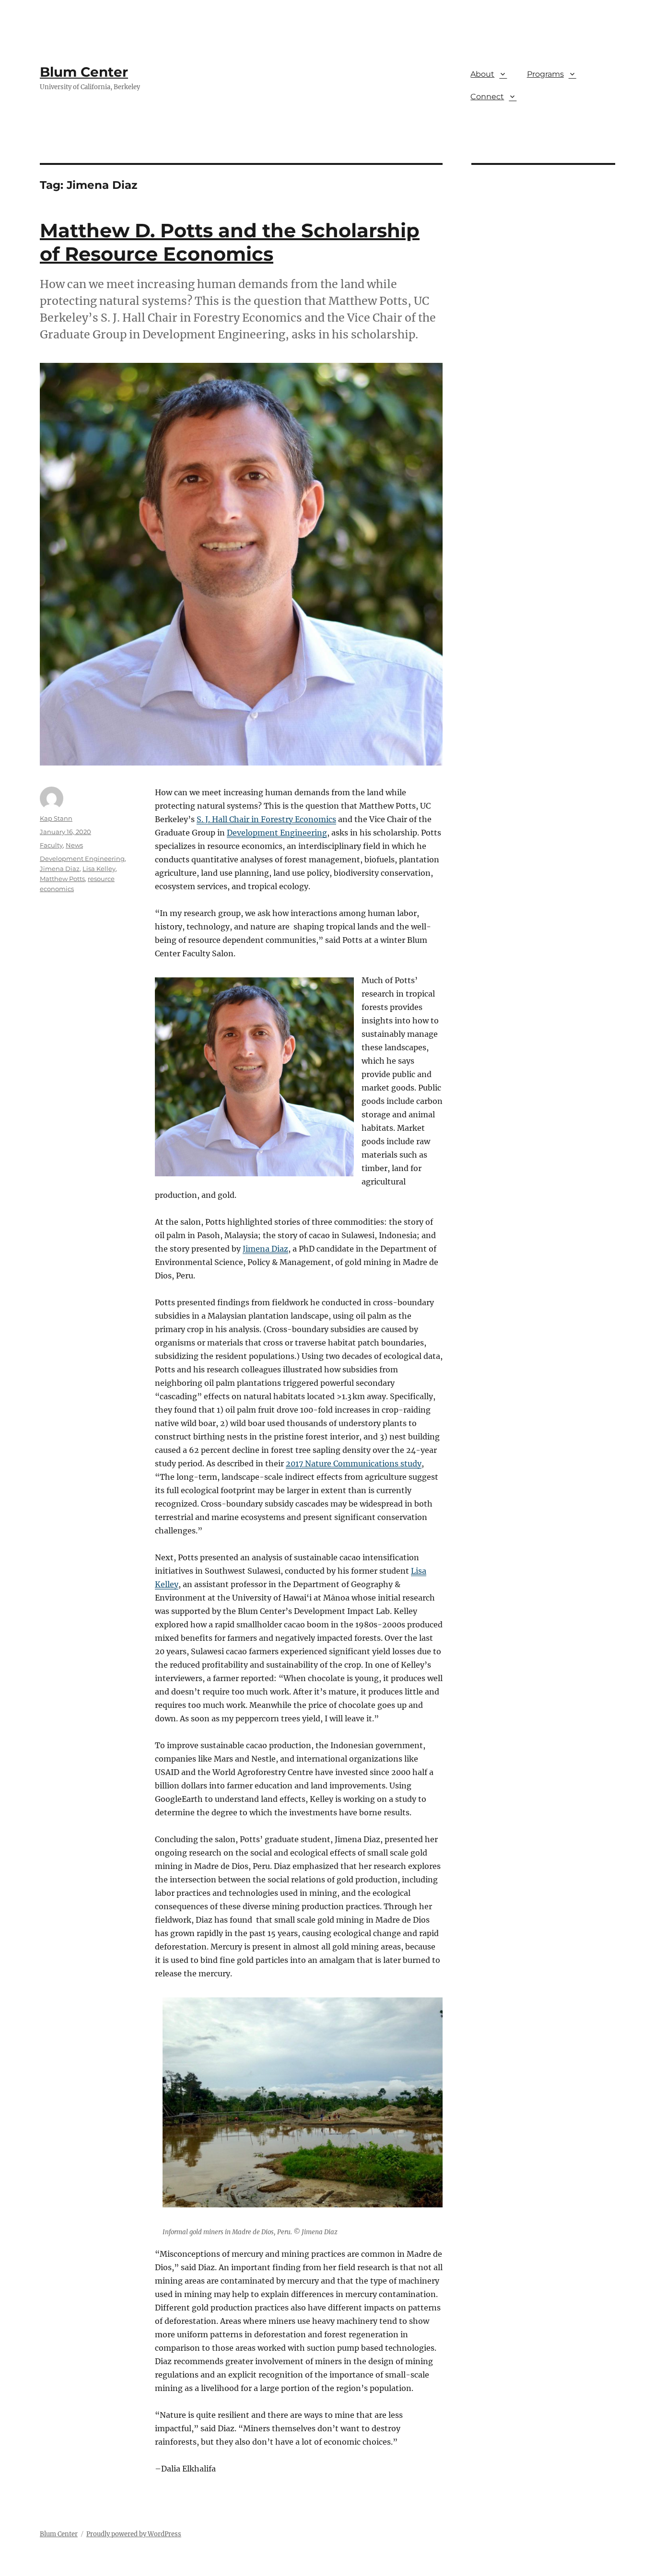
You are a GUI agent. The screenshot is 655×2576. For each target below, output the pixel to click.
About (482, 74)
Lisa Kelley (99, 869)
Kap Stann (56, 818)
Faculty (51, 845)
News (74, 845)
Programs (545, 74)
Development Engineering (277, 833)
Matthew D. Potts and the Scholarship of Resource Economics (230, 242)
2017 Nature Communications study (354, 1463)
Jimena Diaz (265, 1249)
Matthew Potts (62, 879)
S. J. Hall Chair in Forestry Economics (266, 819)
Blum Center (84, 72)
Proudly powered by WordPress (134, 2534)
